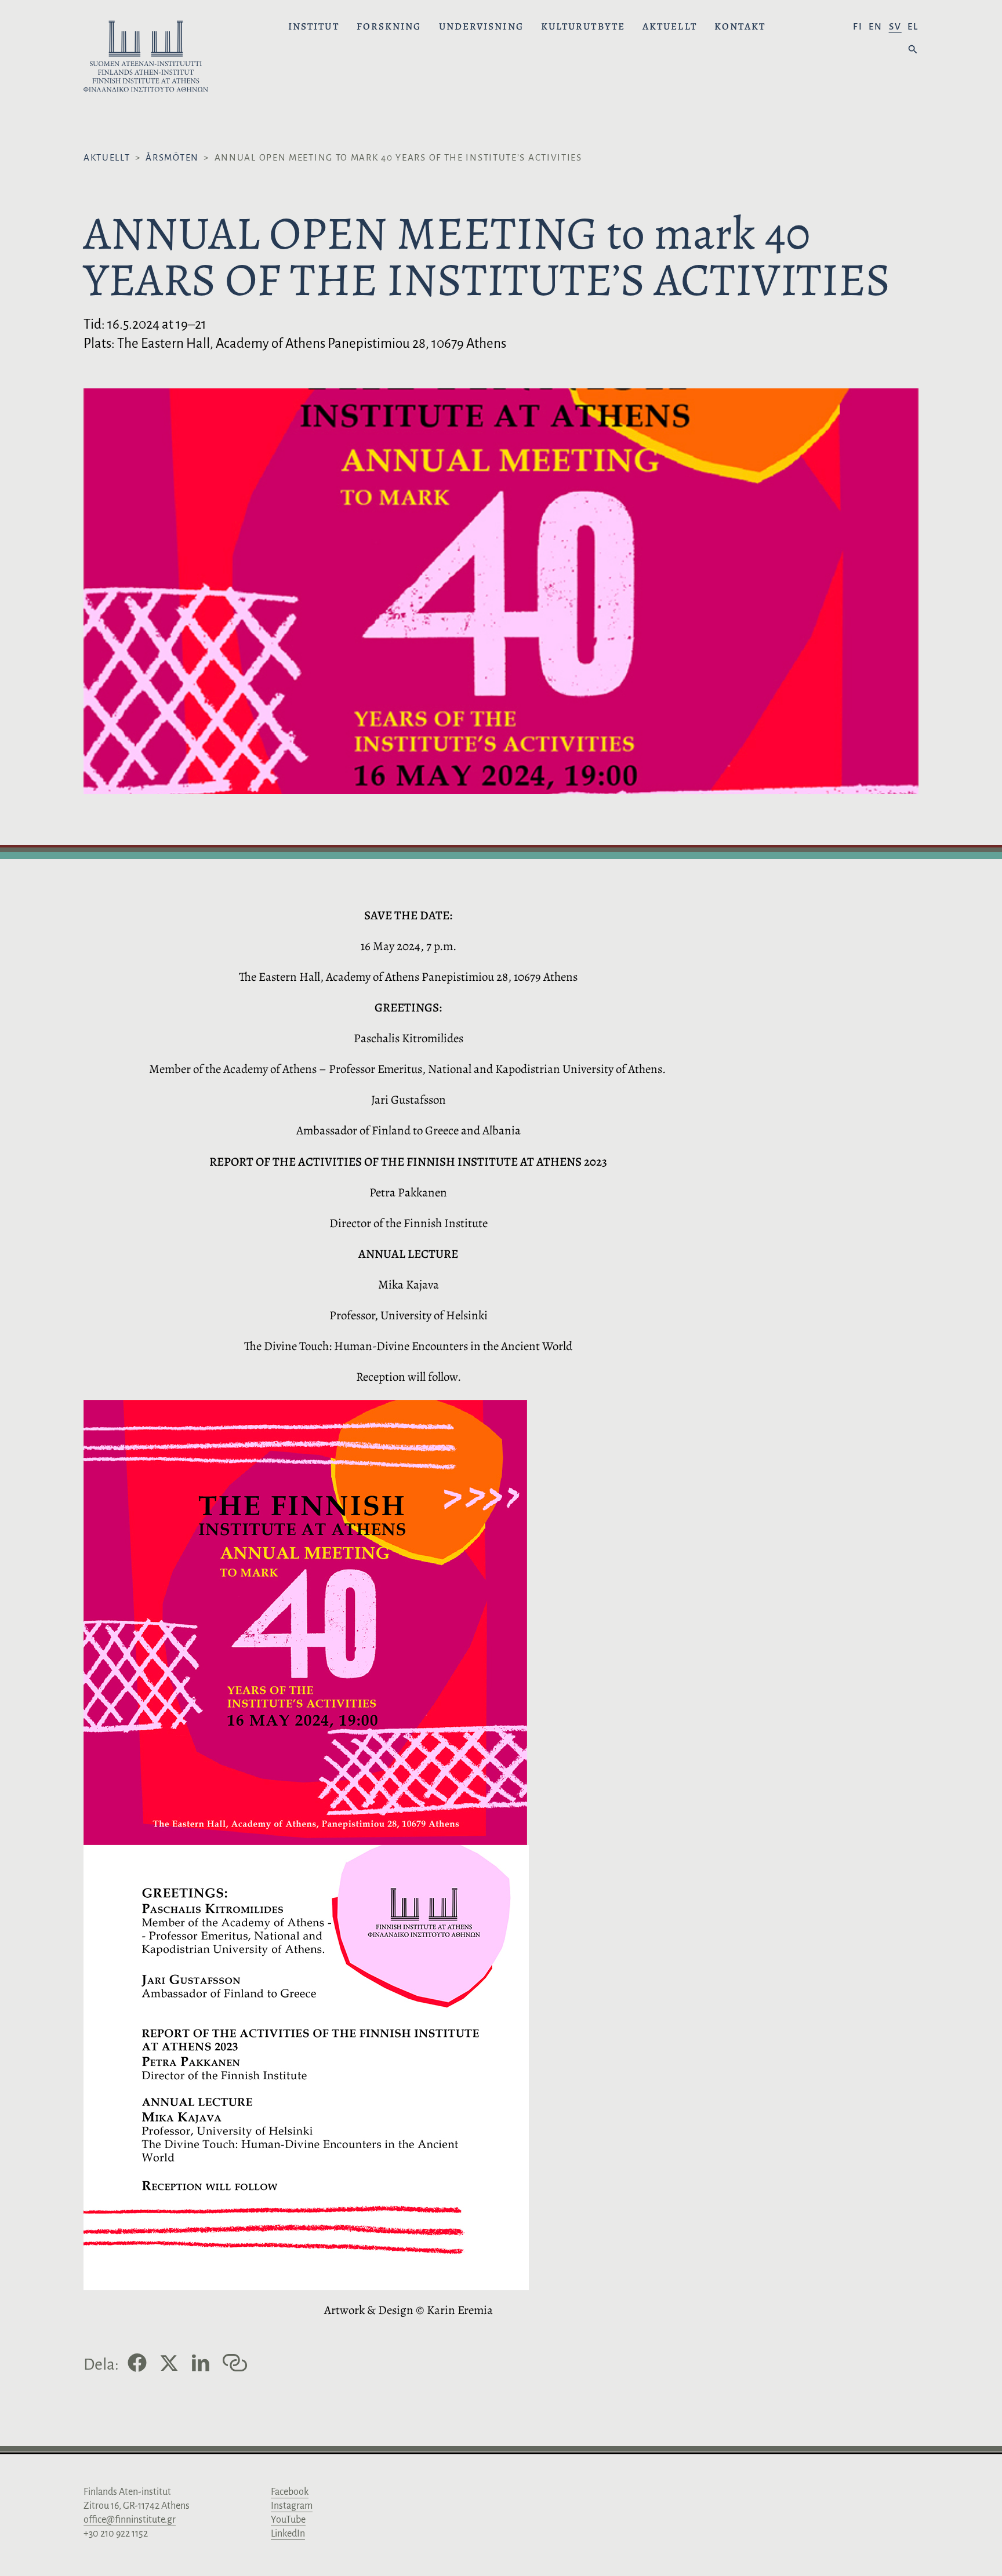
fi (858, 26)
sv (895, 26)
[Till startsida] (146, 58)
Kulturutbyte (583, 27)
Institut (314, 27)
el (913, 26)
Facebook (290, 2492)
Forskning (389, 27)
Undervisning (481, 27)
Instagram (292, 2506)
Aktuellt (670, 27)
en (876, 26)
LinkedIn (288, 2534)
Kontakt (740, 27)
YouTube (288, 2520)
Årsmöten (172, 157)
